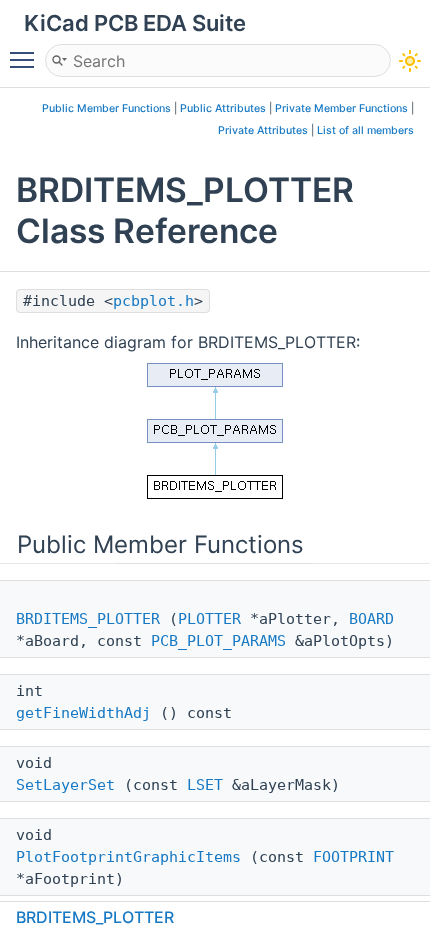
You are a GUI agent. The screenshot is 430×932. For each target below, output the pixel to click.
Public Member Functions (106, 108)
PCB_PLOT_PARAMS (218, 641)
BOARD (371, 619)
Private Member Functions (341, 108)
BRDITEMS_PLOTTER (88, 619)
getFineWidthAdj (83, 713)
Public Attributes (223, 108)
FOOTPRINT (353, 857)
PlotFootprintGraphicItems (128, 857)
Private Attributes (263, 130)
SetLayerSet (65, 785)
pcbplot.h (153, 301)
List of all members (365, 130)
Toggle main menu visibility (26, 59)
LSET (205, 785)
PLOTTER (209, 619)
